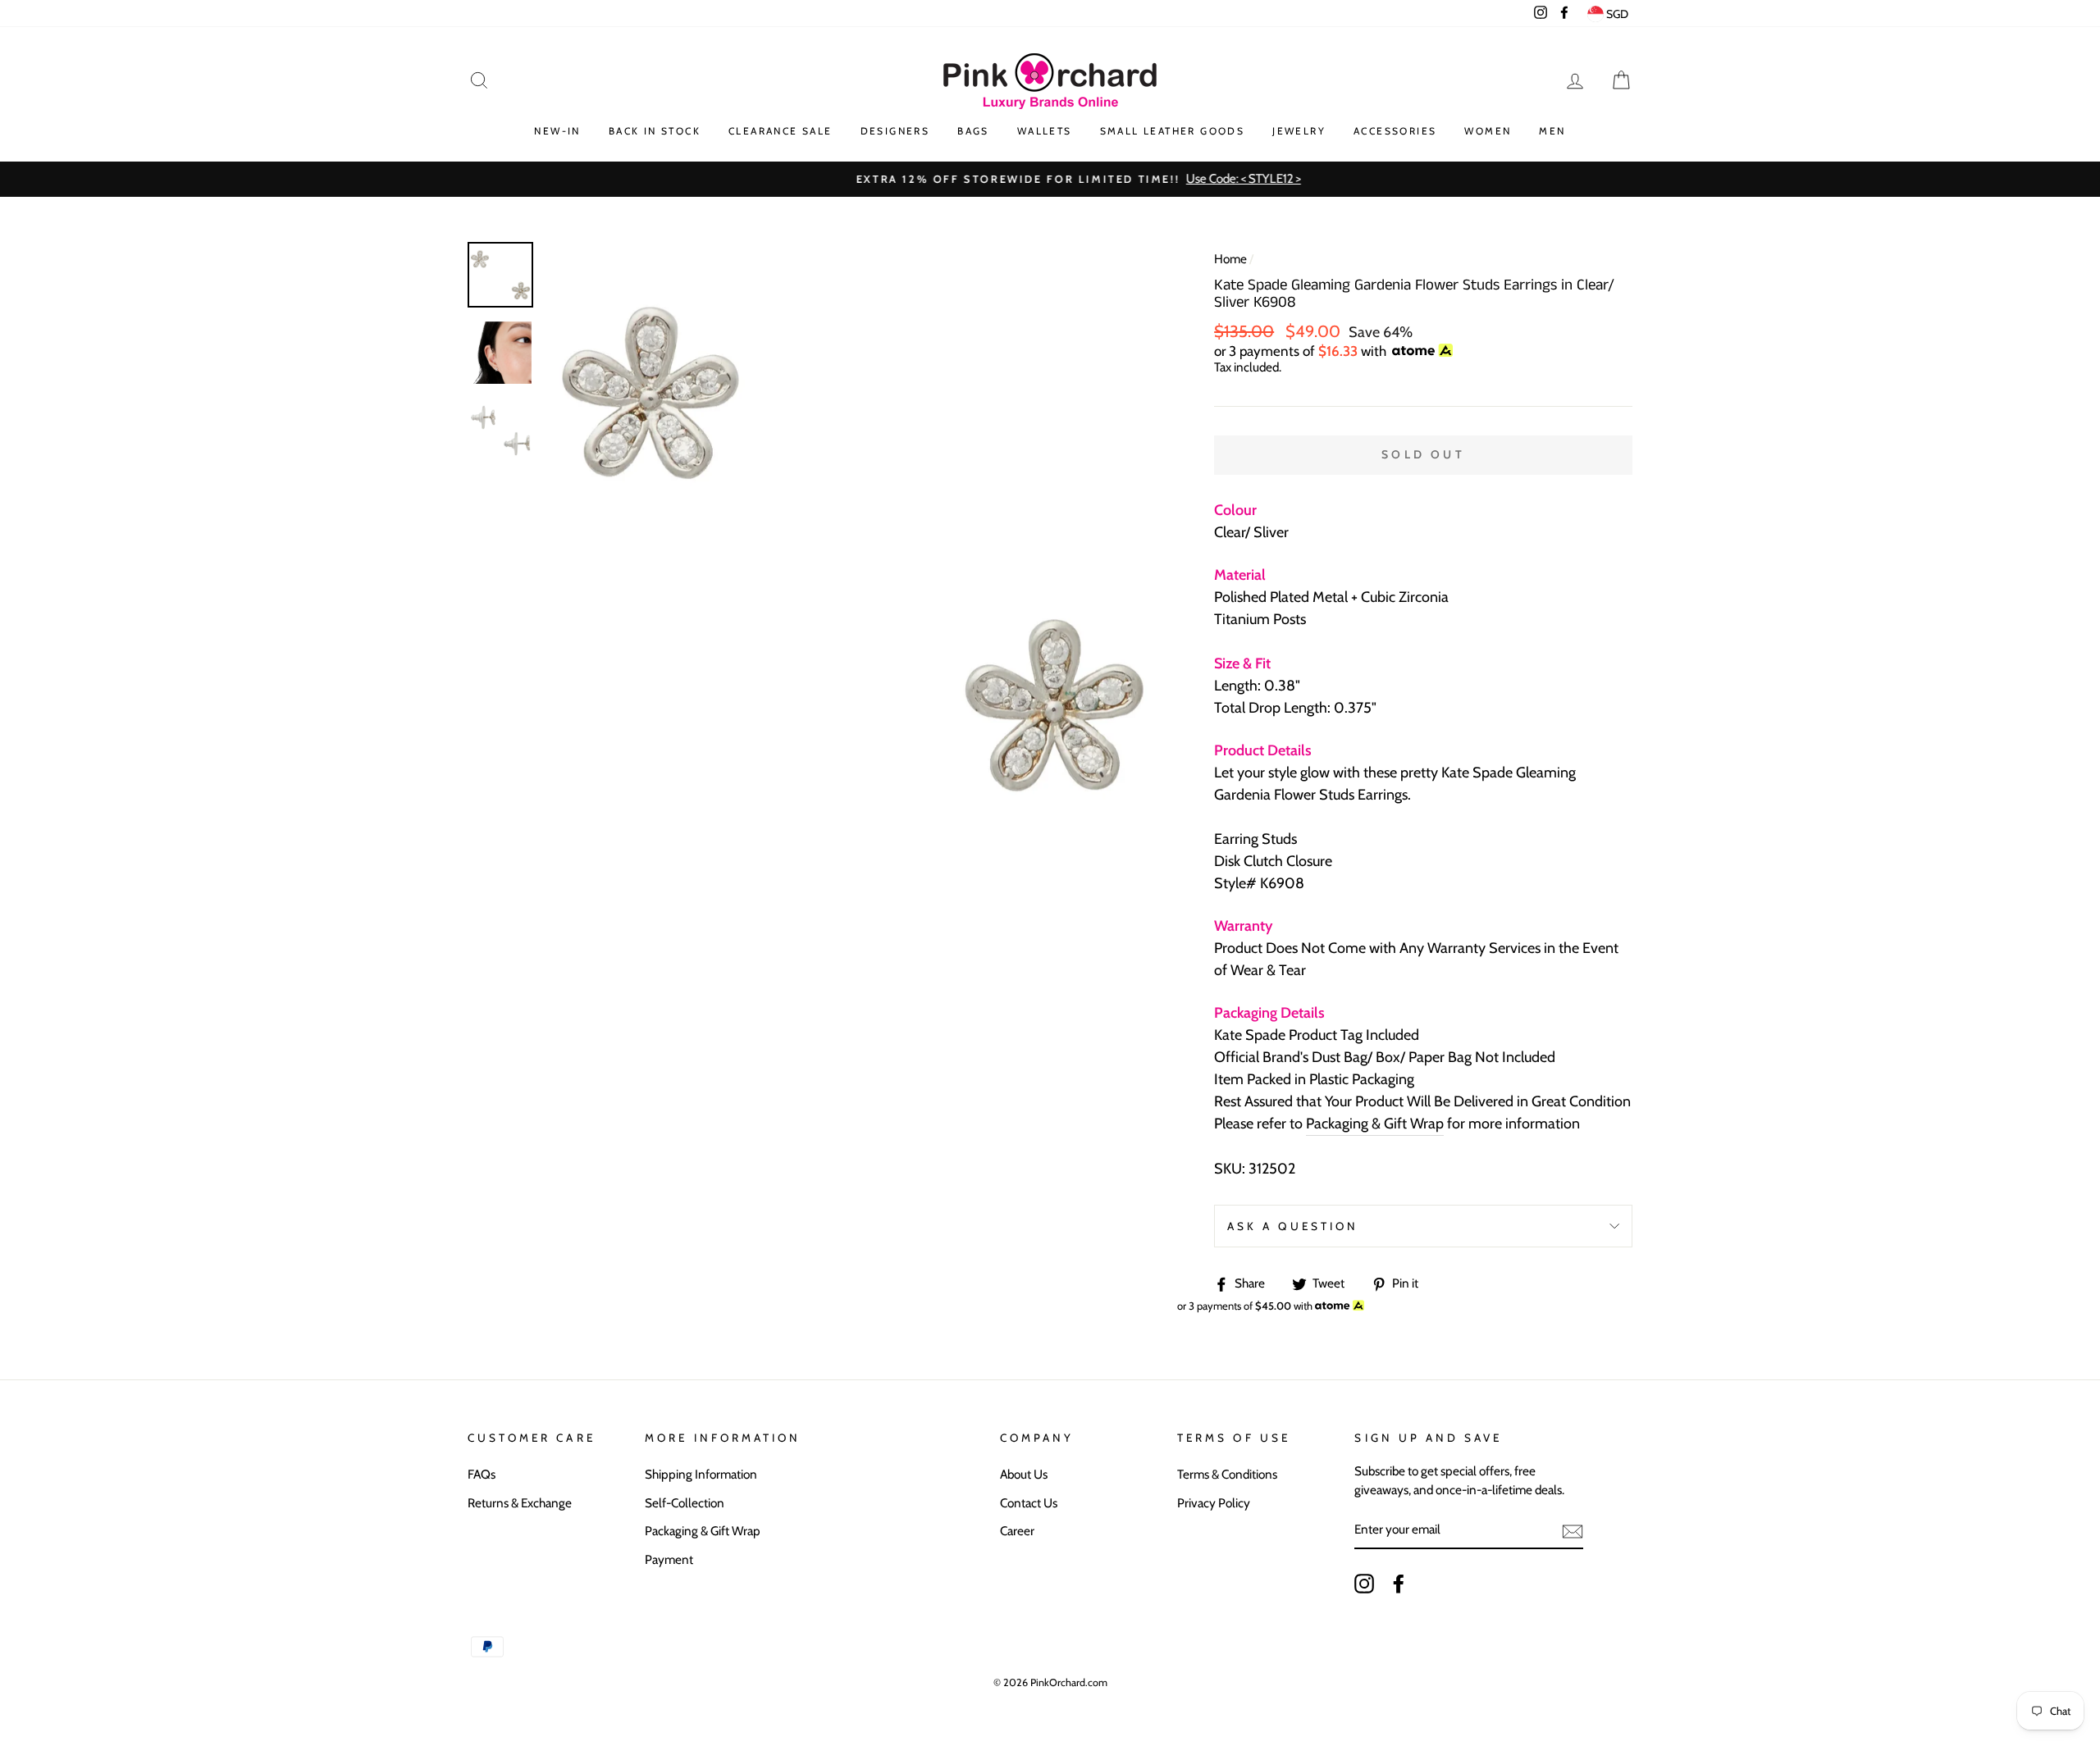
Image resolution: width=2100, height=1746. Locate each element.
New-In (557, 131)
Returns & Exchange (520, 1503)
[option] (1050, 179)
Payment (669, 1559)
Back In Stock (655, 131)
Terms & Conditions (1227, 1474)
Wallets (1045, 131)
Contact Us (1029, 1503)
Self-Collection (685, 1503)
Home (1230, 259)
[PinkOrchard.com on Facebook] (1399, 1584)
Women (1488, 131)
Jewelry (1299, 131)
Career (1017, 1531)
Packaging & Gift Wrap (1375, 1124)
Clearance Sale (781, 131)
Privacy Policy (1214, 1503)
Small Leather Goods (1173, 131)
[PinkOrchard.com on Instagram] (1364, 1584)
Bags (973, 131)
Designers (895, 131)
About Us (1024, 1474)
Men (1552, 131)
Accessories (1395, 131)
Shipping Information (701, 1474)
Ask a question (1293, 1226)
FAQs (482, 1474)
